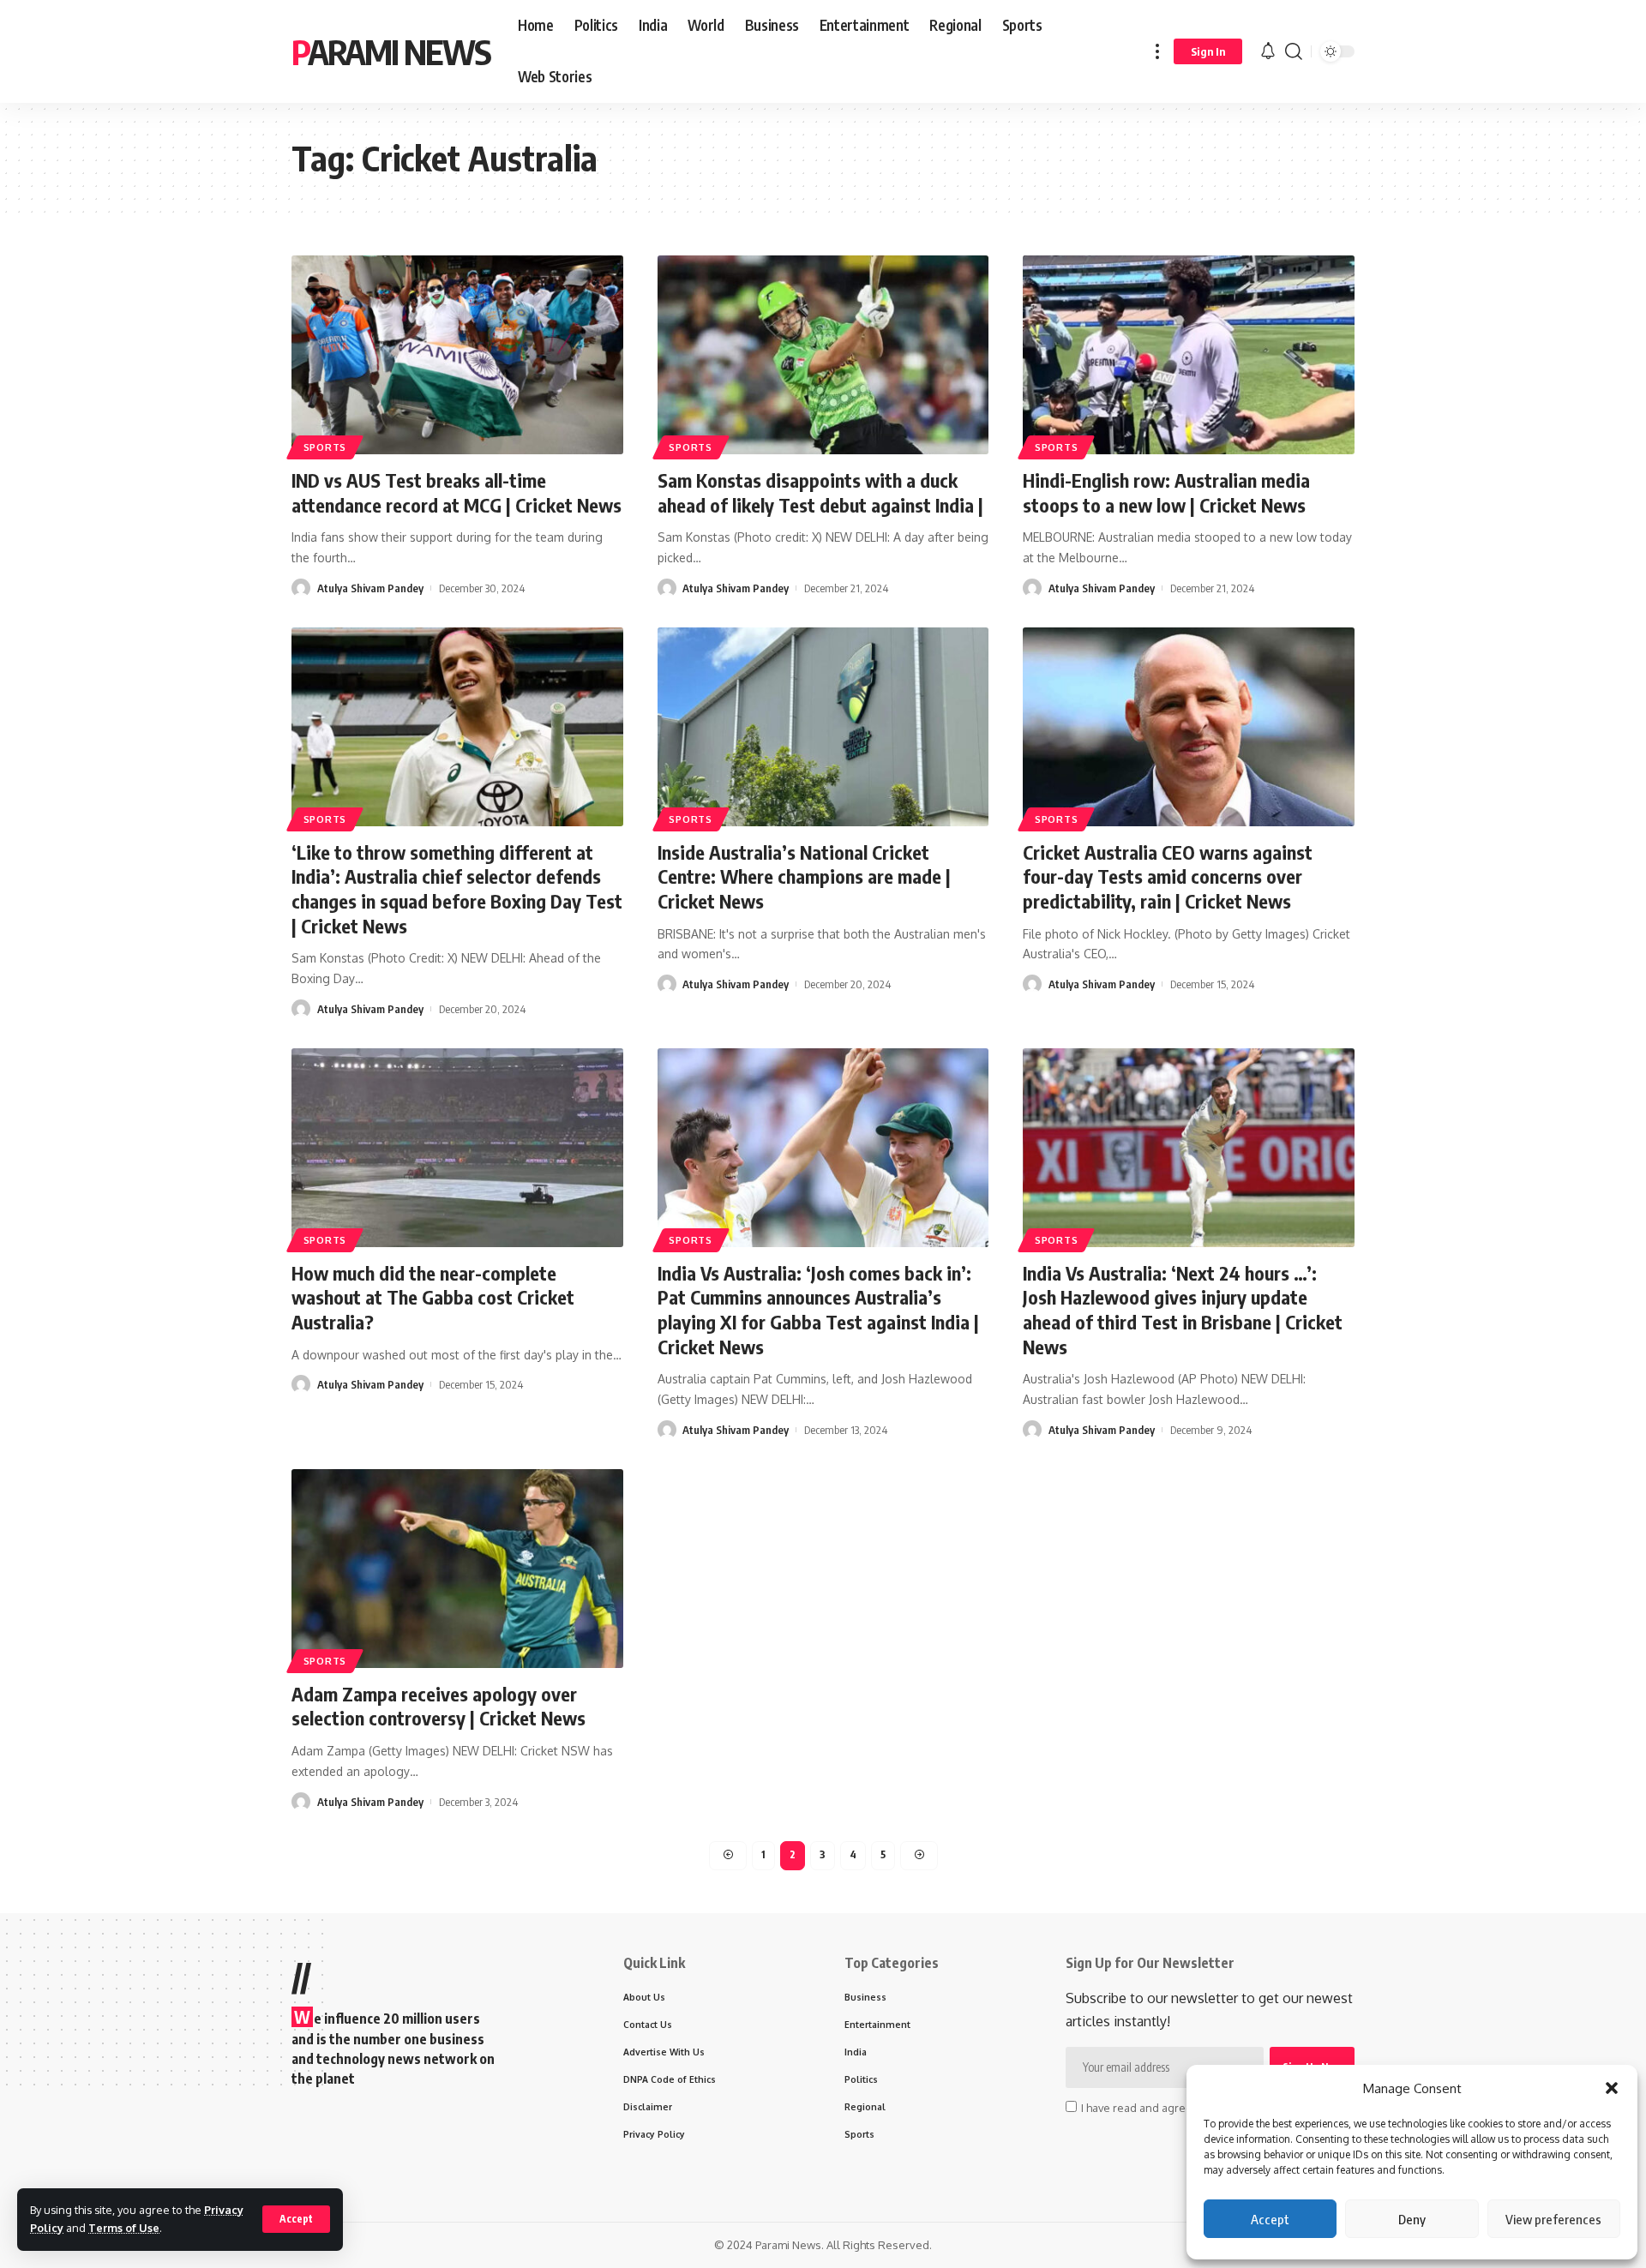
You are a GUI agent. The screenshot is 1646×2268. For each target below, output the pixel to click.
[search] (1294, 51)
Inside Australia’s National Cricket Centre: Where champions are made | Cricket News (804, 876)
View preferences (1553, 2219)
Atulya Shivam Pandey (370, 588)
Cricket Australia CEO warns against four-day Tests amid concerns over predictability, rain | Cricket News (1168, 876)
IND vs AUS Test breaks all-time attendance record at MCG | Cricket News (457, 492)
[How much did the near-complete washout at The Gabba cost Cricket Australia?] (457, 1148)
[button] (1612, 2088)
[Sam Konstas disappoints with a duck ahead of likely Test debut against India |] (823, 355)
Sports (325, 447)
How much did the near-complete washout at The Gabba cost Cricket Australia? (433, 1297)
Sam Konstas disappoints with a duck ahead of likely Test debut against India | (820, 492)
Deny (1412, 2219)
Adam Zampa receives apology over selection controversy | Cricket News (439, 1706)
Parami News (391, 51)
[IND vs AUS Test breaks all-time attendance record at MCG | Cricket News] (457, 355)
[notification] (1268, 51)
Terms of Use (124, 2228)
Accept (1270, 2219)
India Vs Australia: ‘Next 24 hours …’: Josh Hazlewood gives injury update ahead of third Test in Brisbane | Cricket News (1183, 1310)
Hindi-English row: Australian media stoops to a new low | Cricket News (1166, 492)
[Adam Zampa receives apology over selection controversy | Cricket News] (457, 1569)
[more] (1157, 51)
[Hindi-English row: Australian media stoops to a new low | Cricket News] (1189, 355)
